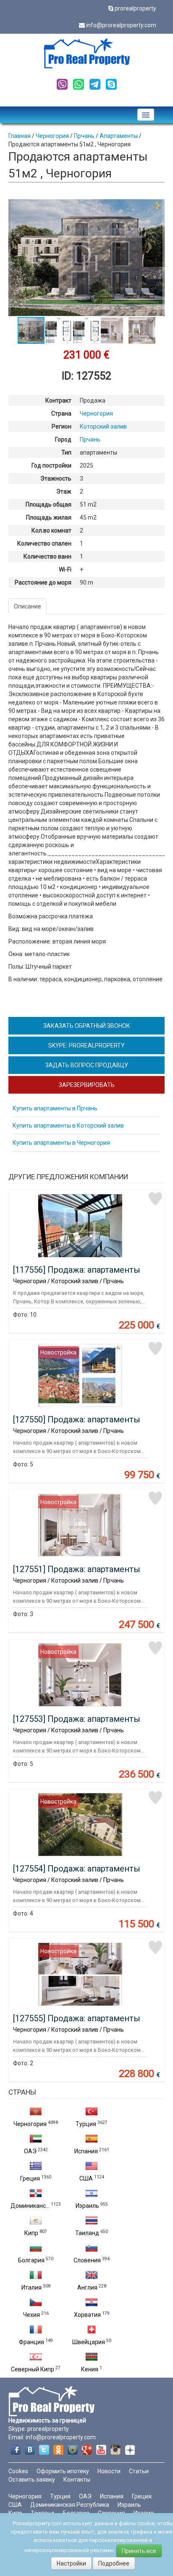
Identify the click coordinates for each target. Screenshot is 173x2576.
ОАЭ (30, 2151)
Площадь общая (48, 504)
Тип (66, 452)
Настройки (71, 2563)
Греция (30, 2178)
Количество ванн (47, 556)
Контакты (77, 2480)
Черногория (30, 2124)
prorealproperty (135, 8)
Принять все (139, 2551)
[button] (157, 207)
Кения (90, 2369)
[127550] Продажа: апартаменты (77, 1419)
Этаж (64, 491)
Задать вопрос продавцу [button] (87, 1065)
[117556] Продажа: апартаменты (77, 1270)
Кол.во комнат (51, 530)
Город (63, 439)
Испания (86, 2151)
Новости (109, 2471)
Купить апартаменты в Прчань (55, 1108)
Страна (61, 413)
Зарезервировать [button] (87, 1085)
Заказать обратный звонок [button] (87, 1026)
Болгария (31, 2260)
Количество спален (44, 543)
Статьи (139, 2471)
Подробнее (114, 2563)
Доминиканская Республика (70, 2505)
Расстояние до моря (43, 582)
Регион (62, 426)
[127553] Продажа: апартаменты (77, 1719)
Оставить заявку (32, 2480)
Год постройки (51, 465)
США (86, 2178)
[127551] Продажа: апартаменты (77, 1569)
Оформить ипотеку (63, 2471)
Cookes (18, 2471)
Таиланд (87, 2233)
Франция (31, 2342)
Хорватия (87, 2315)
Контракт (58, 400)
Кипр (31, 2233)
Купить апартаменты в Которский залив (68, 1126)
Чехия (31, 2315)
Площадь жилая (49, 517)
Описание (28, 606)
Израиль (87, 2206)
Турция (86, 2124)
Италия (31, 2287)
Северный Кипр (33, 2369)
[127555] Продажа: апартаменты (77, 2018)
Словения (87, 2260)
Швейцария (89, 2342)
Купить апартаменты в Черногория (61, 1143)
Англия (87, 2287)
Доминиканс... (30, 2206)
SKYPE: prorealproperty (86, 1045)
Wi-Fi (65, 569)
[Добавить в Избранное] (155, 1199)
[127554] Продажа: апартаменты (77, 1869)
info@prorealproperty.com (121, 25)
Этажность (56, 478)
